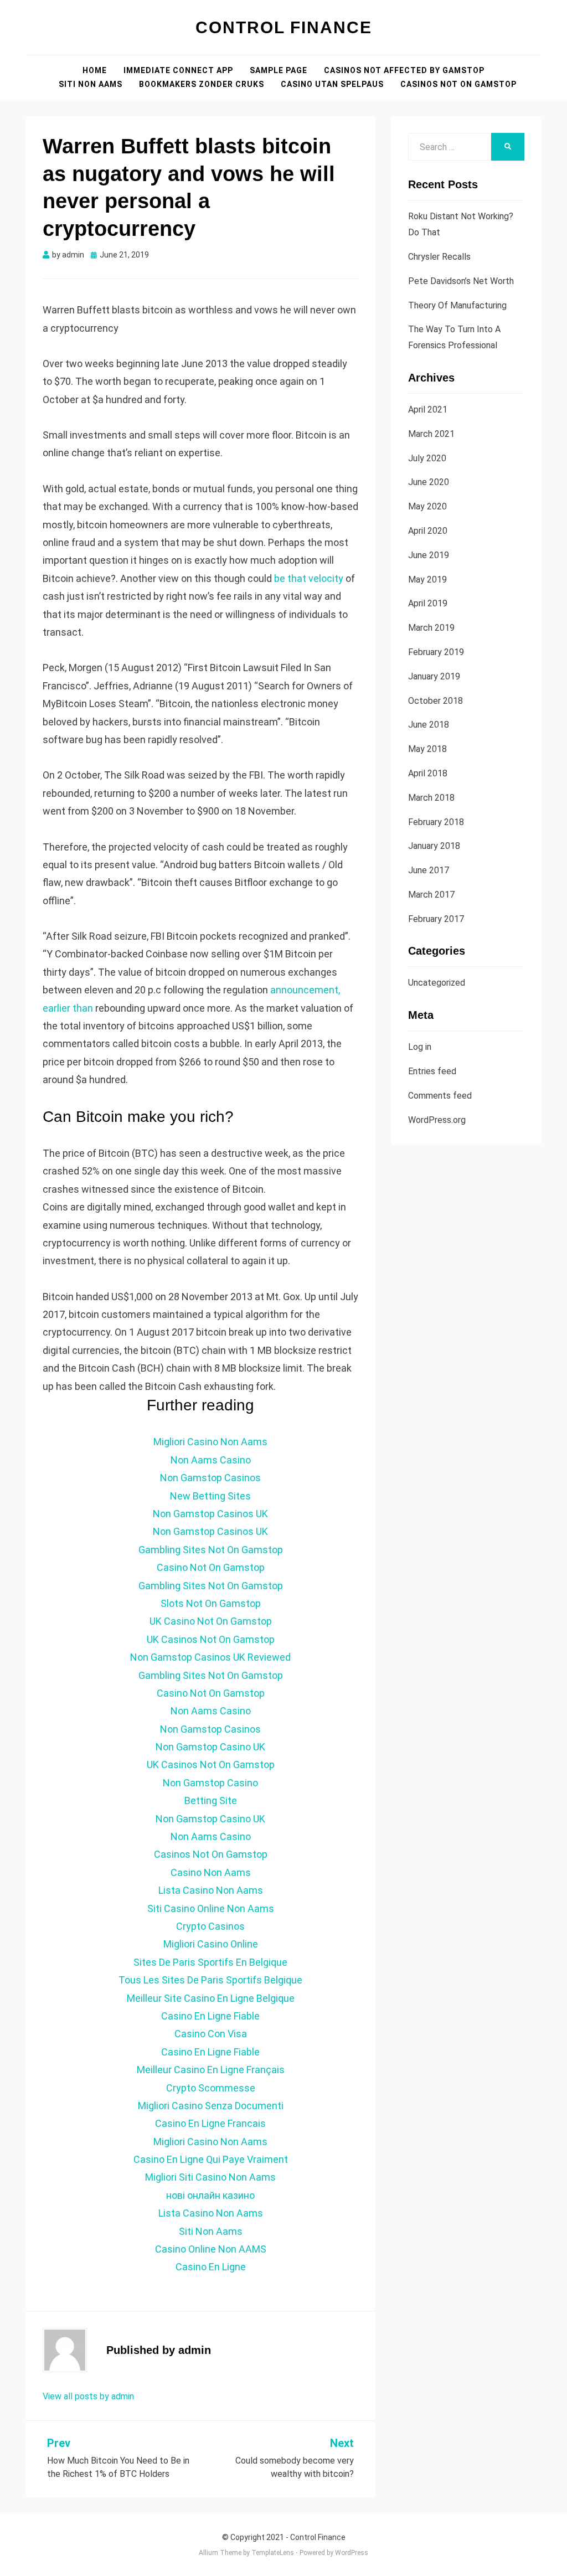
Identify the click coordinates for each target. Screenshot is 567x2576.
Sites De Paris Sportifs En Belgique (210, 1962)
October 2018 (435, 701)
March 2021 (431, 434)
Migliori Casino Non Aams (210, 1442)
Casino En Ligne (211, 2267)
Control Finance (284, 27)
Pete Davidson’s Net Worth (461, 281)
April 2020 (428, 531)
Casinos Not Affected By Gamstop (404, 70)
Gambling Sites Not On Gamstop (211, 1550)
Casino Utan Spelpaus (332, 84)
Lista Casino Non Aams (211, 1890)
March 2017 (431, 895)
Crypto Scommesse (211, 2088)
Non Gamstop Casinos (210, 1478)
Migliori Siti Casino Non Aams (210, 2177)
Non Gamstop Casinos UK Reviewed (210, 1657)
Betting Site (211, 1800)
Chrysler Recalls (439, 257)
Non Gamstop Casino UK (210, 1747)
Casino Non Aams (211, 1872)
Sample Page (279, 70)
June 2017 (429, 870)
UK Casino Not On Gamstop (211, 1621)
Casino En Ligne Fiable (210, 2016)
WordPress (352, 2553)
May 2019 (427, 579)
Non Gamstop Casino (210, 1783)
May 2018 (427, 749)
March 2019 (431, 628)
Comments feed (440, 1096)
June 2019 (429, 555)
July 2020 (427, 458)
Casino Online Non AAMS (211, 2249)
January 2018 (434, 846)
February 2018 (436, 822)
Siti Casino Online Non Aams (211, 1908)
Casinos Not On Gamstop (458, 84)
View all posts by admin (88, 2396)
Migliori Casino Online (211, 1944)
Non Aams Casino (211, 1460)
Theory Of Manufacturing (457, 305)
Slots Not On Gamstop (211, 1603)
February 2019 (436, 652)
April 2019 (428, 603)
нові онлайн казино (210, 2195)
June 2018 (429, 725)
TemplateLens (273, 2553)
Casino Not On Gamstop (211, 1567)
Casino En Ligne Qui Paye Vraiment (211, 2159)
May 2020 (427, 506)
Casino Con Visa (211, 2034)
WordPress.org (437, 1120)
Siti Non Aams (91, 84)
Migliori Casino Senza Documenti (211, 2106)
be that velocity (309, 578)
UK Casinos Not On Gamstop (211, 1639)
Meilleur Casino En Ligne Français (211, 2070)
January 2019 (434, 676)
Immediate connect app (178, 70)
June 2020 (429, 482)
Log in (420, 1047)
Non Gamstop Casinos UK (210, 1514)
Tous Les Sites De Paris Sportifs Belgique (210, 1980)
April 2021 (428, 409)
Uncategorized (437, 983)
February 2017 (436, 919)
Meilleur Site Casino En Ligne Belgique (211, 1998)
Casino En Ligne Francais (210, 2123)
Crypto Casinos (210, 1926)
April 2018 (428, 773)
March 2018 (431, 798)
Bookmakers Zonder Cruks (202, 84)
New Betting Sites (210, 1496)
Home (95, 70)
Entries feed (432, 1071)
